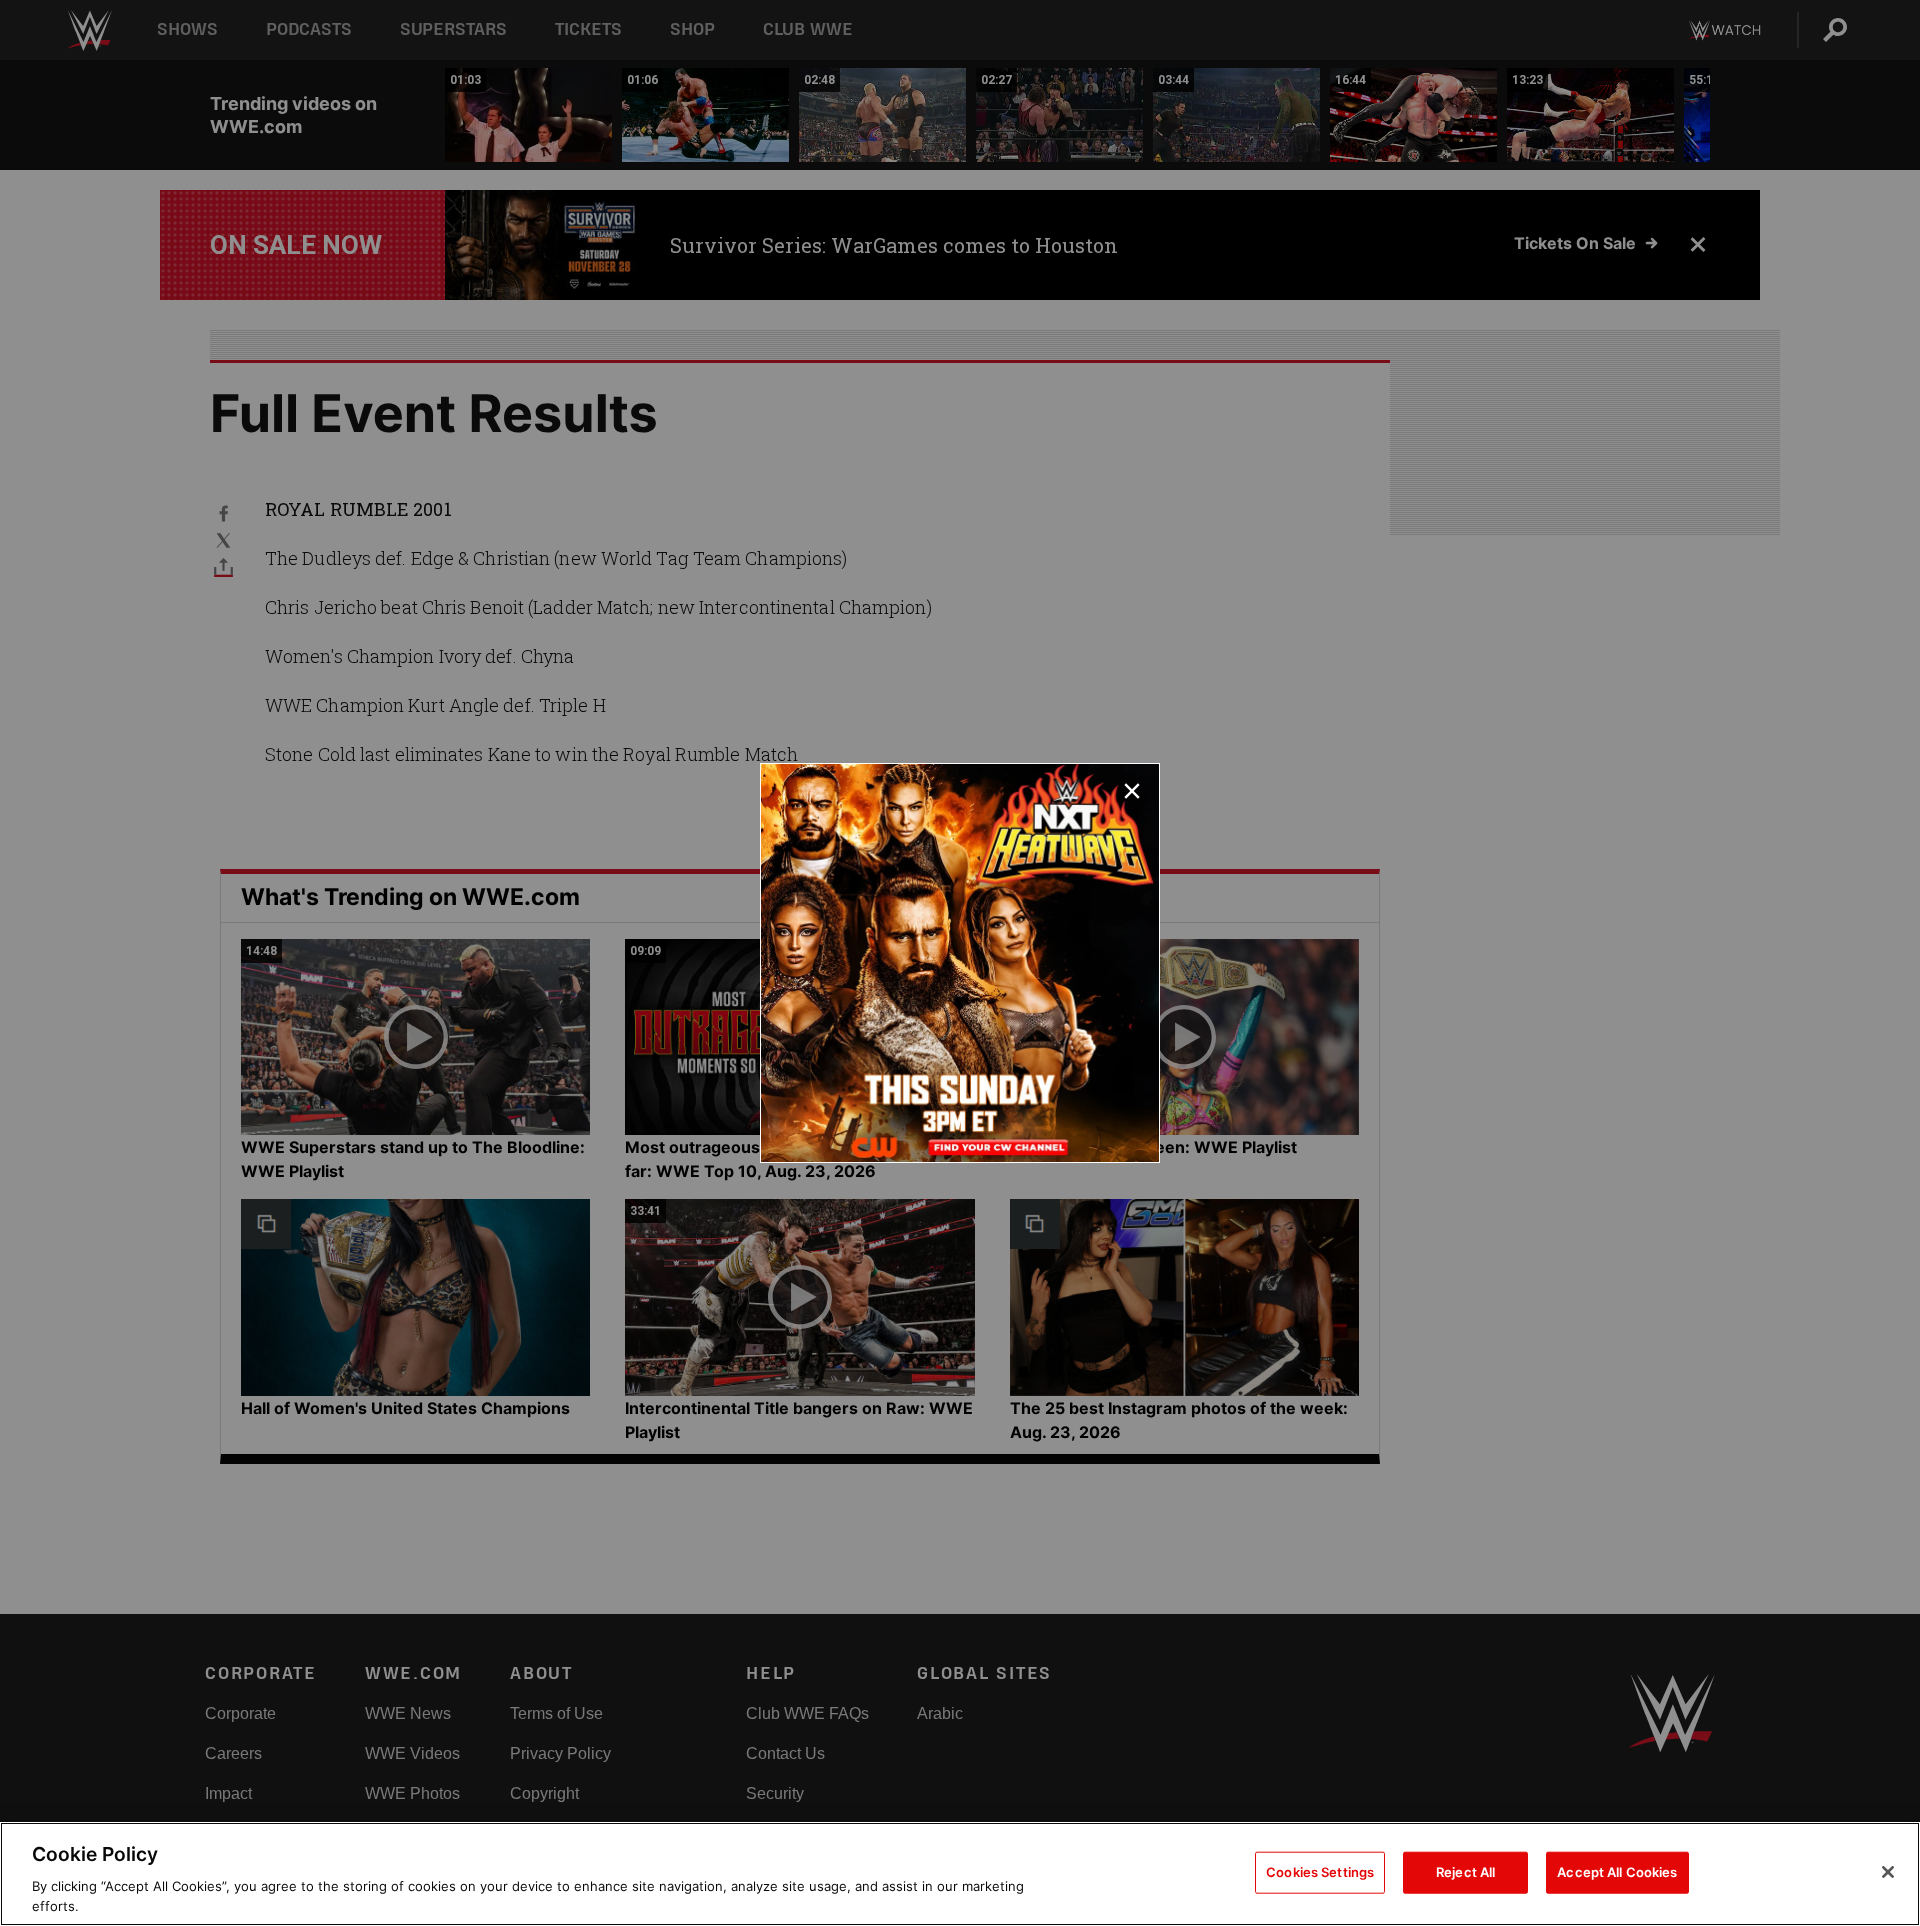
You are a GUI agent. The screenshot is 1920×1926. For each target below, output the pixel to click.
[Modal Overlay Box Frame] (960, 963)
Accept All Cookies (1617, 1872)
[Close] (1888, 1872)
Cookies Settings (1320, 1872)
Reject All (1465, 1872)
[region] (960, 1874)
